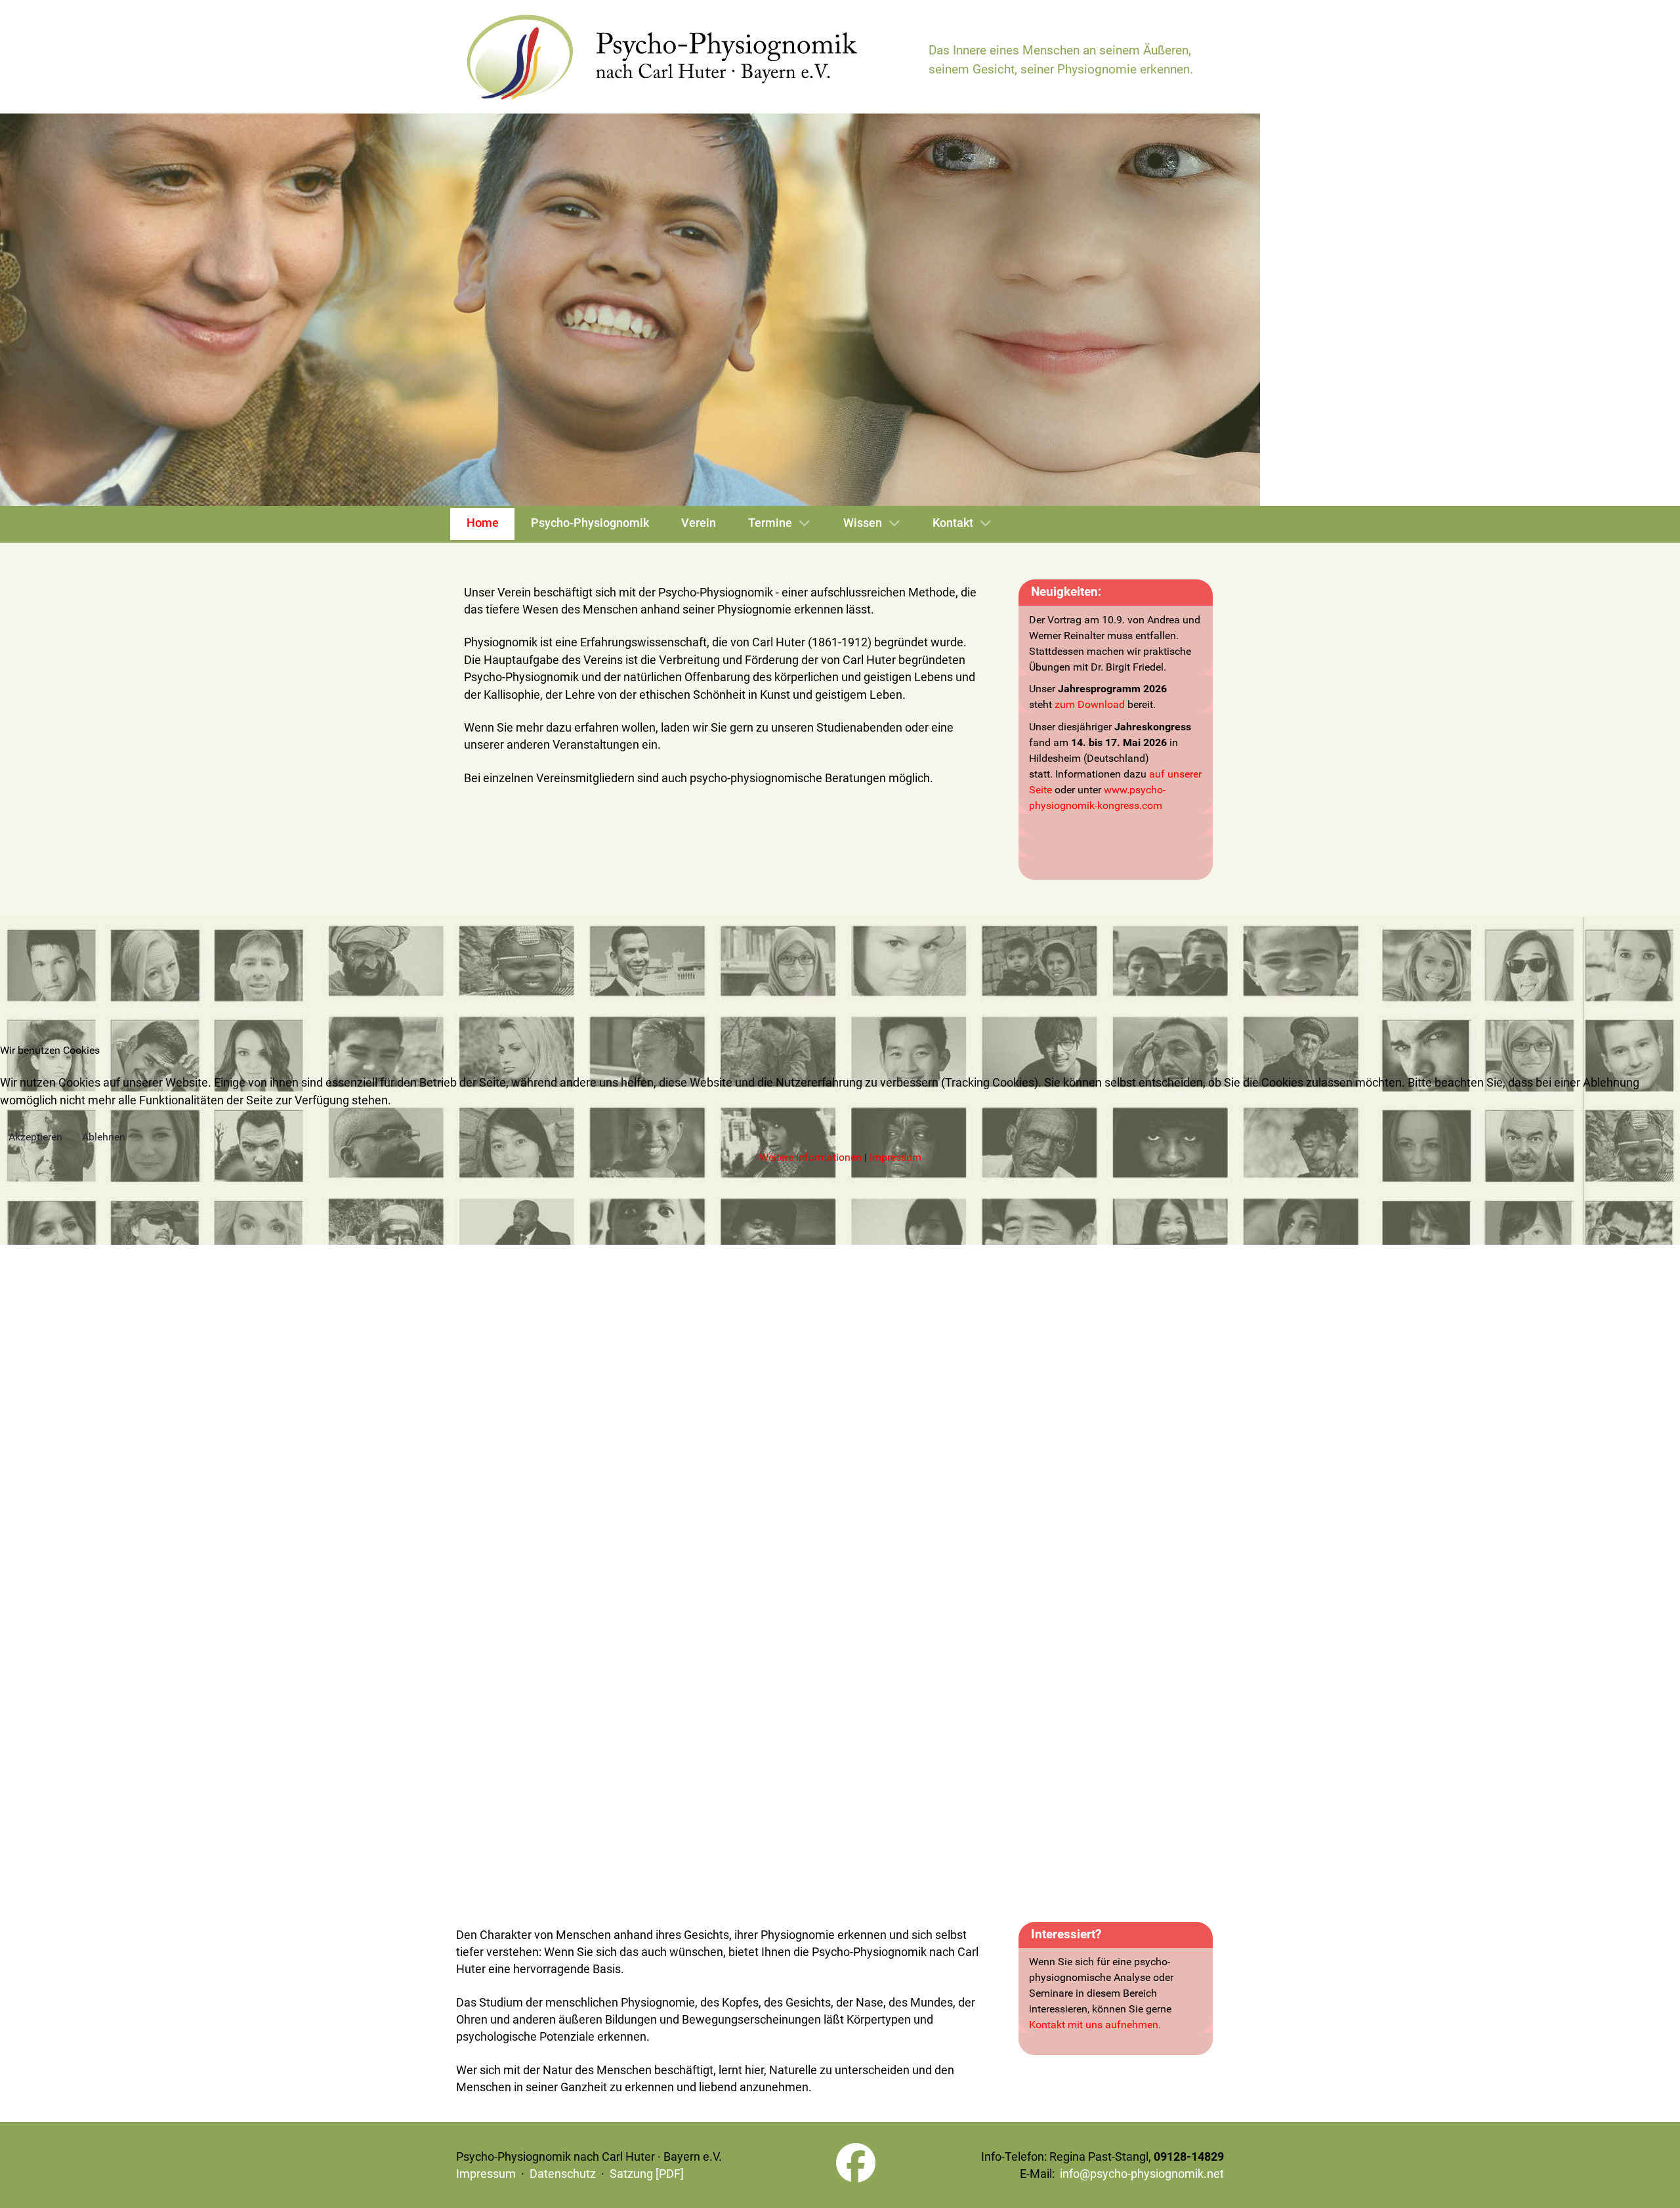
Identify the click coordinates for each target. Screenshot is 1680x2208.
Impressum (895, 1157)
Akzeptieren (35, 1137)
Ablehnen (104, 1137)
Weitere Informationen (810, 1157)
